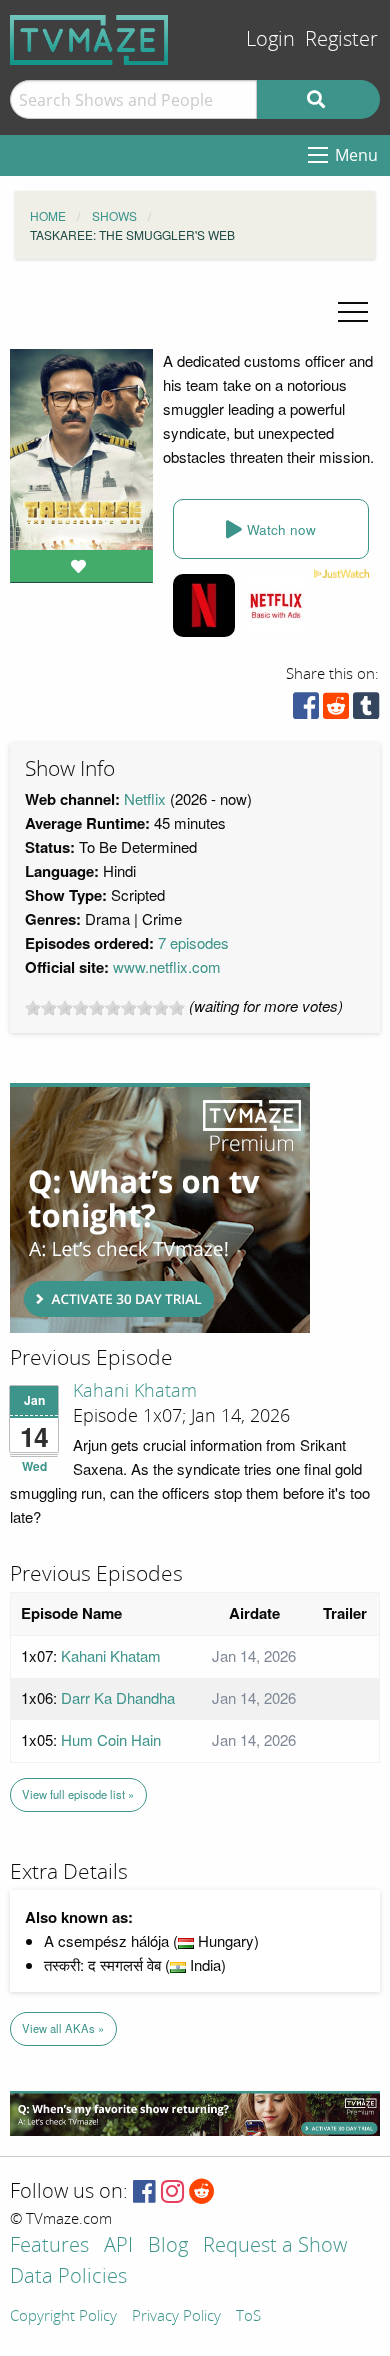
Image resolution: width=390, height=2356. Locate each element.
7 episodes (193, 942)
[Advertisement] (160, 1208)
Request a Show (275, 2246)
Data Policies (68, 2277)
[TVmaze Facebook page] (144, 2192)
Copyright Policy (63, 2317)
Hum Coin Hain (111, 1739)
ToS (248, 2317)
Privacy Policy (176, 2317)
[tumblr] (366, 710)
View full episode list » (78, 1794)
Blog (168, 2246)
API (118, 2246)
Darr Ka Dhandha (118, 1697)
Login (270, 39)
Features (49, 2246)
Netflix (145, 798)
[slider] (105, 1008)
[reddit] (336, 710)
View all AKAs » (63, 2028)
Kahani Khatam (135, 1391)
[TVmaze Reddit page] (202, 2192)
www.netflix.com (167, 966)
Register (341, 39)
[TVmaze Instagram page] (172, 2192)
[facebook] (306, 710)
